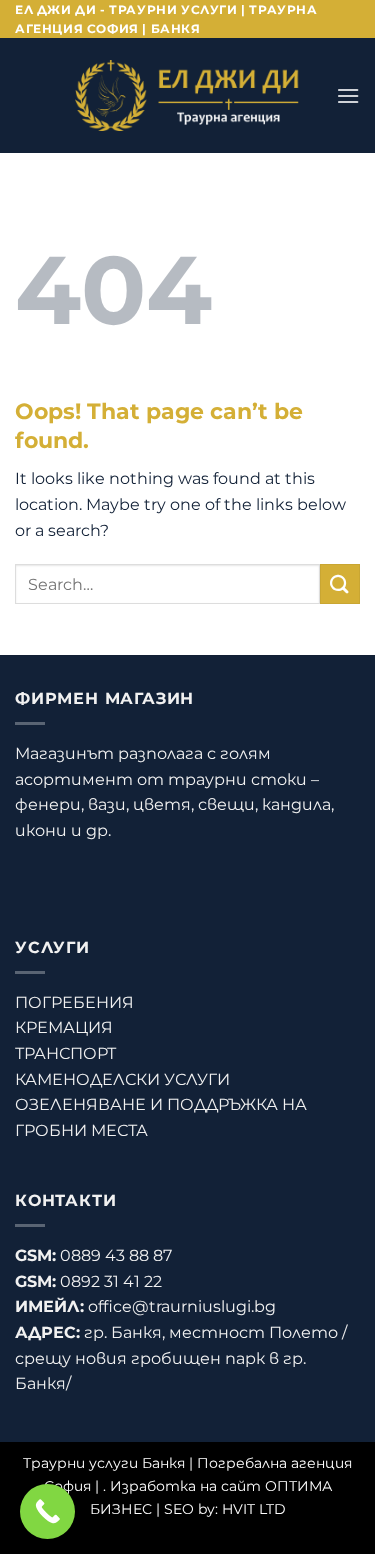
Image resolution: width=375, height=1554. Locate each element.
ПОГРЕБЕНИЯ (74, 1002)
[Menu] (348, 95)
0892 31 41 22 (111, 1281)
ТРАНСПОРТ (65, 1053)
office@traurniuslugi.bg (182, 1306)
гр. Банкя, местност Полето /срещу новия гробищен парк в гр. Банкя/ (181, 1358)
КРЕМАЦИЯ (64, 1027)
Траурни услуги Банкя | (110, 1463)
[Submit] (340, 583)
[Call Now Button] (47, 1511)
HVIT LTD (254, 1509)
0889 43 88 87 (116, 1255)
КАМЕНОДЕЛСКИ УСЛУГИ (122, 1079)
